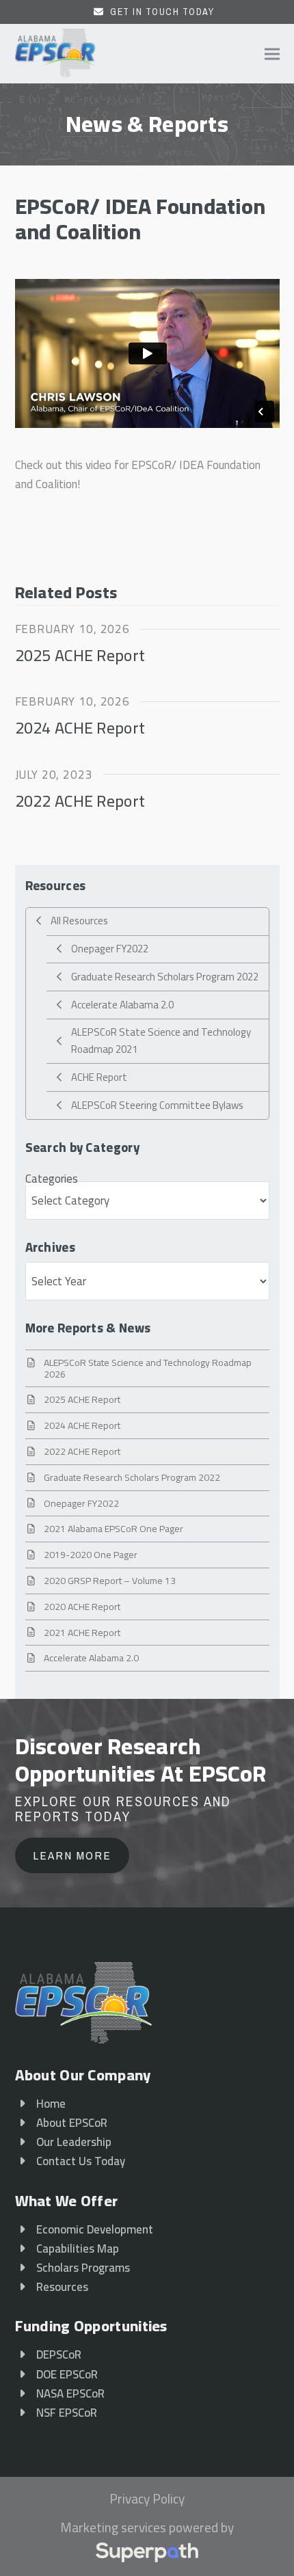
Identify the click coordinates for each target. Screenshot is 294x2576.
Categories (52, 1179)
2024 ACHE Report (80, 727)
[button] (272, 54)
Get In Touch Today (162, 12)
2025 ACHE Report (80, 655)
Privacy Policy (147, 2499)
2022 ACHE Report (80, 801)
